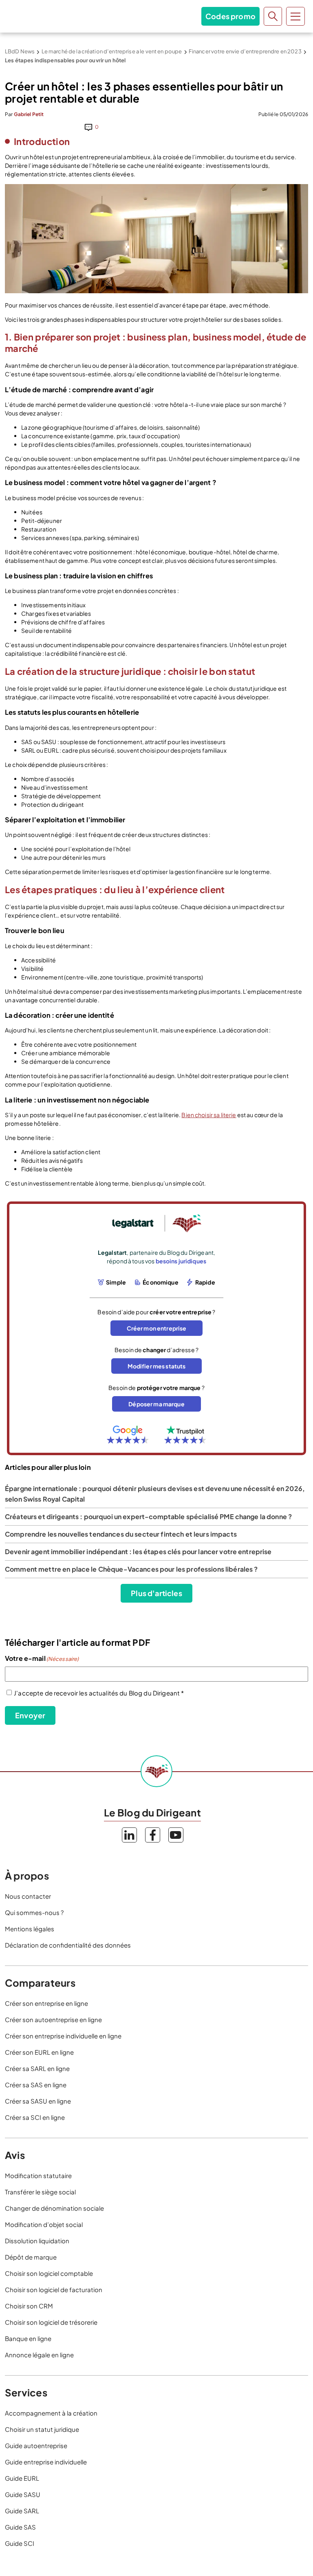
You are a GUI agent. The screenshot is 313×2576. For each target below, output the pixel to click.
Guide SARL (22, 2511)
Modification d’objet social (44, 2224)
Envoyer (30, 1715)
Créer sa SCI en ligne (35, 2117)
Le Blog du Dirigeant (24, 16)
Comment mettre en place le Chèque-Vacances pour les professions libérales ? (131, 1569)
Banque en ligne (28, 2338)
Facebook (153, 1835)
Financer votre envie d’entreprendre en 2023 (245, 51)
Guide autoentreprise (36, 2445)
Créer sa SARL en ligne (37, 2068)
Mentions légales (30, 1929)
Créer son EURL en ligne (39, 2052)
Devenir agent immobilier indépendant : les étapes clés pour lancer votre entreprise (138, 1552)
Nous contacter (28, 1896)
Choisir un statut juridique (42, 2429)
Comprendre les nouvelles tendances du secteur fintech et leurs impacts (121, 1534)
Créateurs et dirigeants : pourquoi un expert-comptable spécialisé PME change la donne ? (148, 1516)
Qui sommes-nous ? (34, 1912)
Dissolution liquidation (37, 2241)
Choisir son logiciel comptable (49, 2273)
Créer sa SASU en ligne (38, 2101)
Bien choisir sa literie (209, 1115)
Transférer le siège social (40, 2192)
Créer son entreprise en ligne (46, 2003)
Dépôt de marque (31, 2257)
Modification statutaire (38, 2175)
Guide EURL (22, 2478)
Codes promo (230, 16)
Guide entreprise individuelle (46, 2462)
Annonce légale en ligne (39, 2355)
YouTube (176, 1835)
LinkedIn (129, 1835)
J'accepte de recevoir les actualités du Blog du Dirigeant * (99, 1693)
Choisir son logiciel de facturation (54, 2289)
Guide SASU (23, 2494)
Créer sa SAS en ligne (36, 2085)
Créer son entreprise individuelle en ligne (63, 2036)
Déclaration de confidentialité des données (68, 1945)
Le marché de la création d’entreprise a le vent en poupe (112, 51)
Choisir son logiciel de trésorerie (51, 2322)
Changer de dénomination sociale (54, 2208)
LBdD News (20, 51)
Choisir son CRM (29, 2306)
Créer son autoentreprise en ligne (53, 2019)
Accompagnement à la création (51, 2413)
